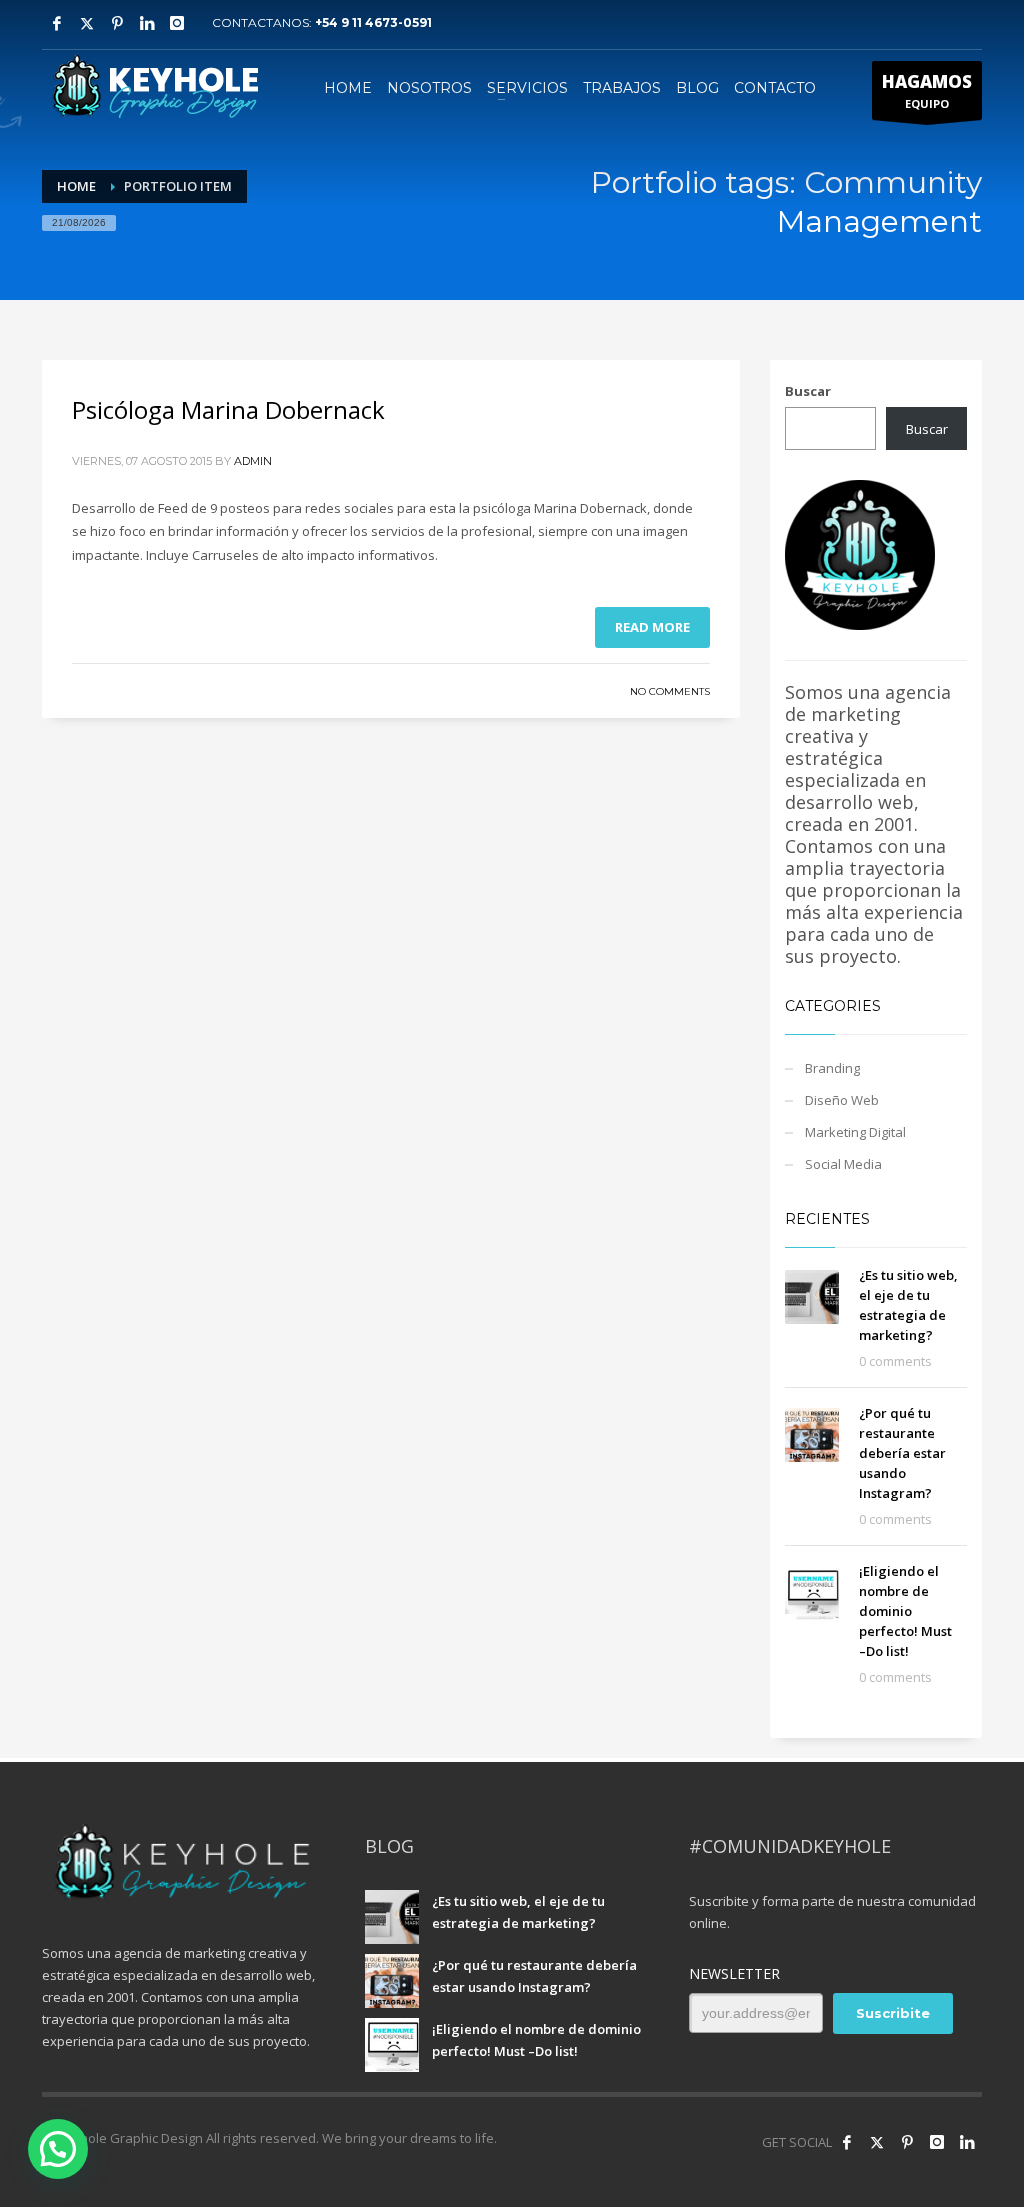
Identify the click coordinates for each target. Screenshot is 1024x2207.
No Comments (670, 691)
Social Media (843, 1164)
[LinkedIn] (967, 2142)
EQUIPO (927, 90)
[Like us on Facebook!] (847, 2142)
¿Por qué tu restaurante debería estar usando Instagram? (902, 1453)
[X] (87, 23)
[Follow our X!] (877, 2142)
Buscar (808, 391)
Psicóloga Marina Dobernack (228, 409)
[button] (58, 2149)
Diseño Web (842, 1100)
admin (253, 461)
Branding (832, 1068)
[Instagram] (177, 23)
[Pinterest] (117, 23)
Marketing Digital (855, 1132)
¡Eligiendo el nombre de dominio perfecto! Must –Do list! (905, 1611)
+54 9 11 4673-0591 (373, 22)
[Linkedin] (147, 23)
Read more (652, 627)
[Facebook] (57, 23)
